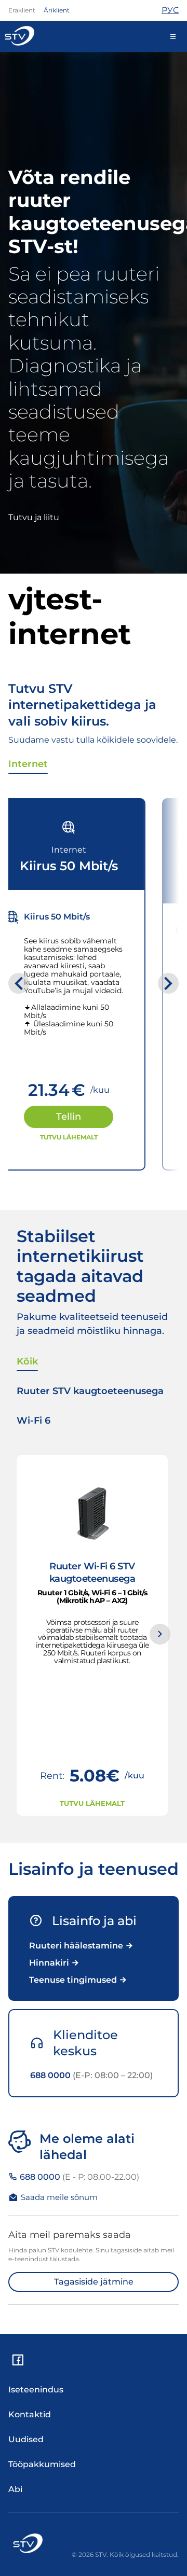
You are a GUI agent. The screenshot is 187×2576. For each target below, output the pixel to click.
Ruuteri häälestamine (77, 1946)
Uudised (26, 2439)
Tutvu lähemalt (69, 1137)
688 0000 (91, 2075)
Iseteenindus (36, 2390)
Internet (28, 764)
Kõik (27, 1361)
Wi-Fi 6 (34, 1421)
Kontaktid (30, 2414)
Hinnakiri (50, 1963)
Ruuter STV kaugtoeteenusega (90, 1391)
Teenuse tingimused (74, 1980)
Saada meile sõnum (59, 2197)
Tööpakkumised (42, 2464)
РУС (170, 10)
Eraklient (22, 10)
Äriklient (57, 10)
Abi (15, 2489)
